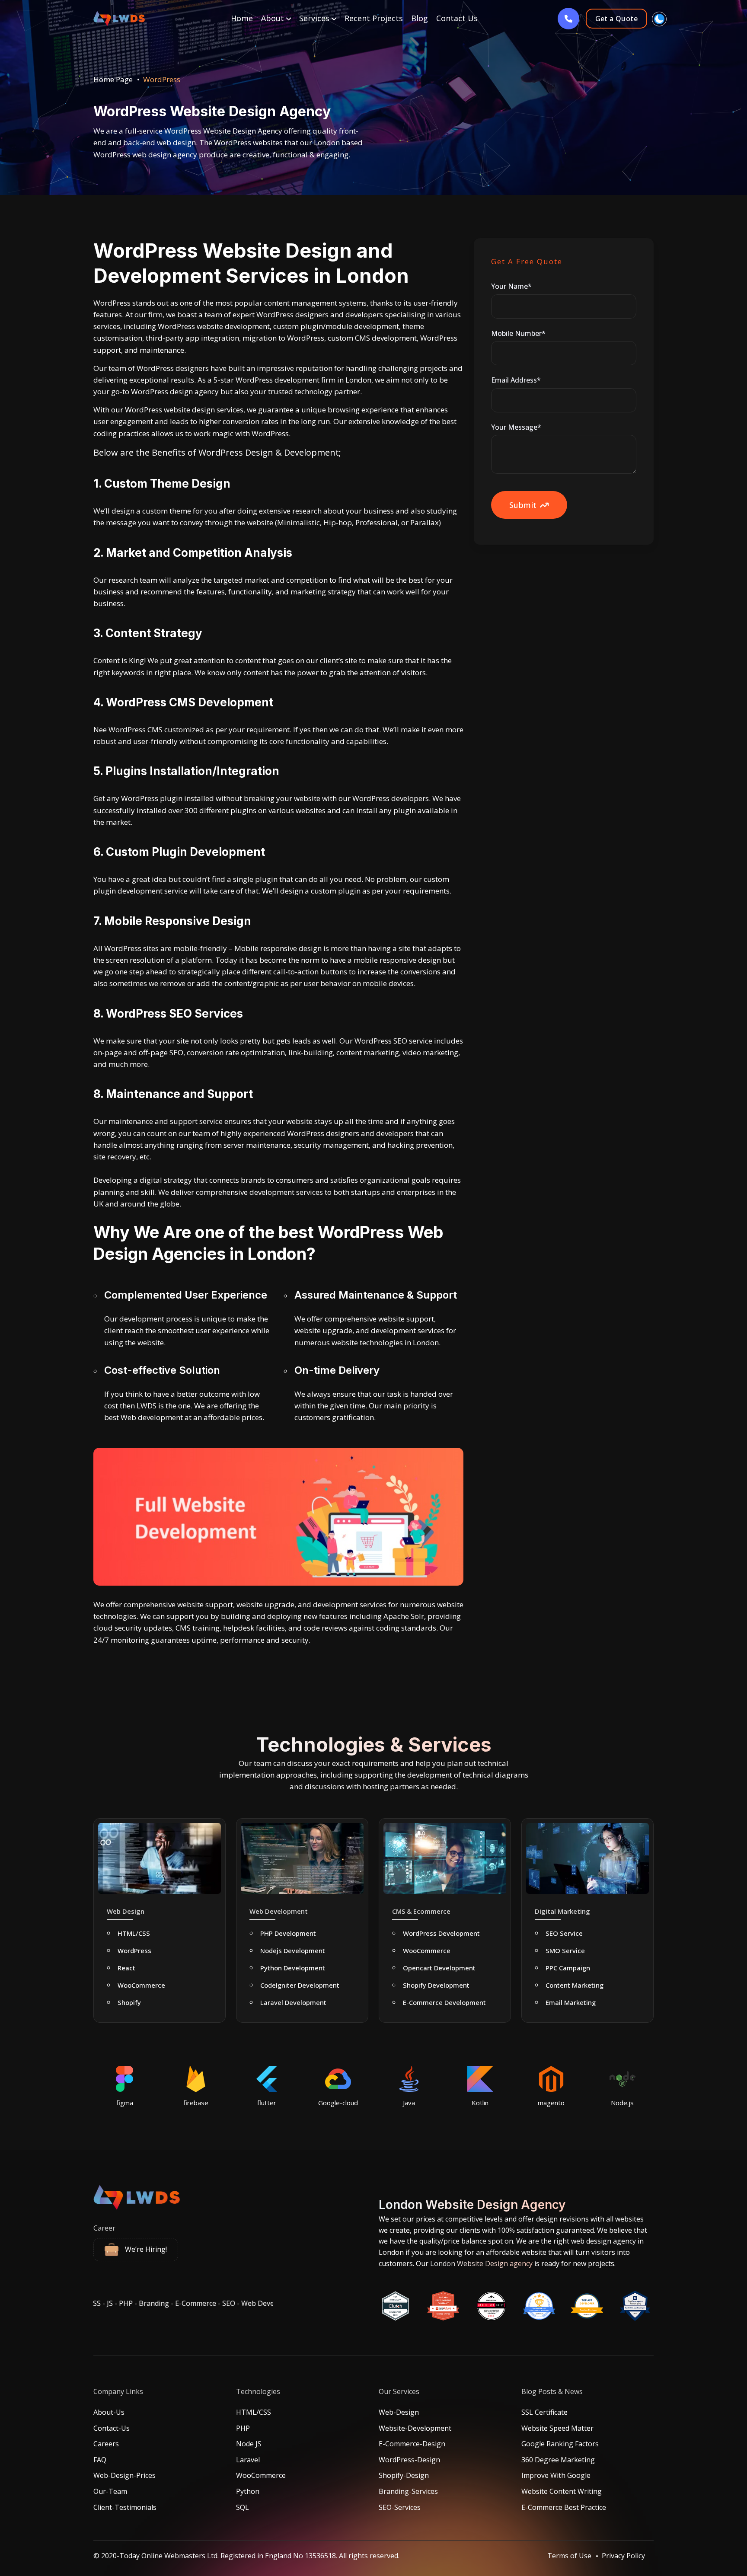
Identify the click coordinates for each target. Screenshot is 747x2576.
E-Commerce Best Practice (564, 2507)
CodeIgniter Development (300, 1985)
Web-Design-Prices (124, 2475)
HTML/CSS (134, 1933)
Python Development (293, 1968)
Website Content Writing (562, 2491)
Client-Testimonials (125, 2507)
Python (248, 2491)
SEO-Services (400, 2507)
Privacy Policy (623, 2556)
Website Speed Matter (557, 2428)
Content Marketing (575, 1985)
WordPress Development (441, 1933)
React (126, 1968)
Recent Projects (374, 18)
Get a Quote (616, 19)
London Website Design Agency (472, 2205)
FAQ (100, 2460)
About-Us (109, 2412)
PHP (243, 2428)
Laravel (248, 2460)
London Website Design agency (480, 2263)
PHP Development (288, 1933)
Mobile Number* (518, 333)
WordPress (134, 1950)
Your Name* (511, 286)
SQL (243, 2507)
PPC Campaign (568, 1968)
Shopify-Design (404, 2475)
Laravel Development (293, 2002)
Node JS (249, 2444)
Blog (420, 18)
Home (242, 18)
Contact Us (457, 18)
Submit (523, 505)
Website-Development (415, 2428)
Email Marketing (571, 2002)
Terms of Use (569, 2556)
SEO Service (564, 1933)
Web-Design (399, 2412)
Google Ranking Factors (560, 2444)
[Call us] (568, 19)
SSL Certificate (544, 2412)
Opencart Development (439, 1968)
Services (315, 18)
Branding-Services (408, 2491)
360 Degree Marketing (558, 2460)
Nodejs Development (293, 1950)
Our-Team (110, 2491)
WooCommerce (141, 1985)
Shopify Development (436, 1985)
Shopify (129, 2002)
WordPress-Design (409, 2460)
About (274, 18)
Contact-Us (112, 2428)
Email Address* (516, 380)
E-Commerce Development (444, 2002)
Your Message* (516, 427)
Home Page (113, 79)
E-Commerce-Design (412, 2444)
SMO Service (565, 1950)
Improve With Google (556, 2475)
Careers (106, 2444)
